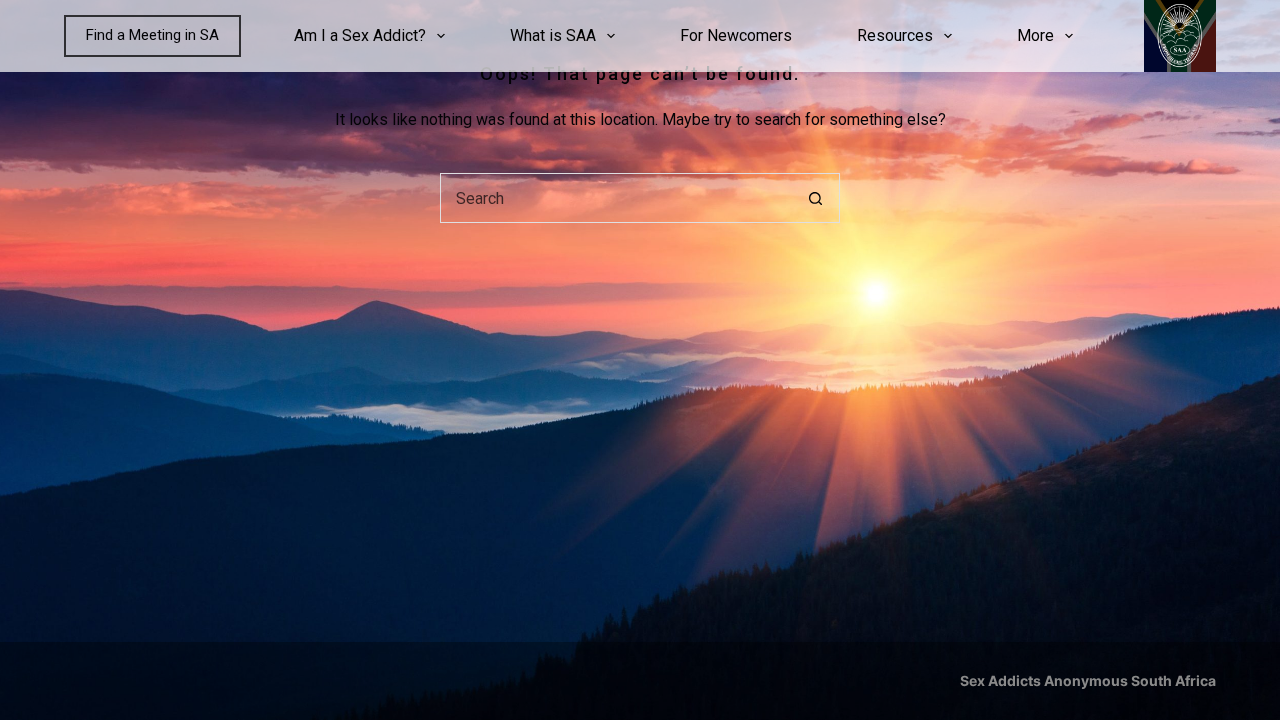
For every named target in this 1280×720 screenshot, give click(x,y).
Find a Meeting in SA (152, 35)
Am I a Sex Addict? (360, 35)
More (1035, 35)
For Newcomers (736, 35)
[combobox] (616, 198)
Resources (895, 35)
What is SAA (553, 35)
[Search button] (815, 198)
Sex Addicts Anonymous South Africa (1088, 680)
